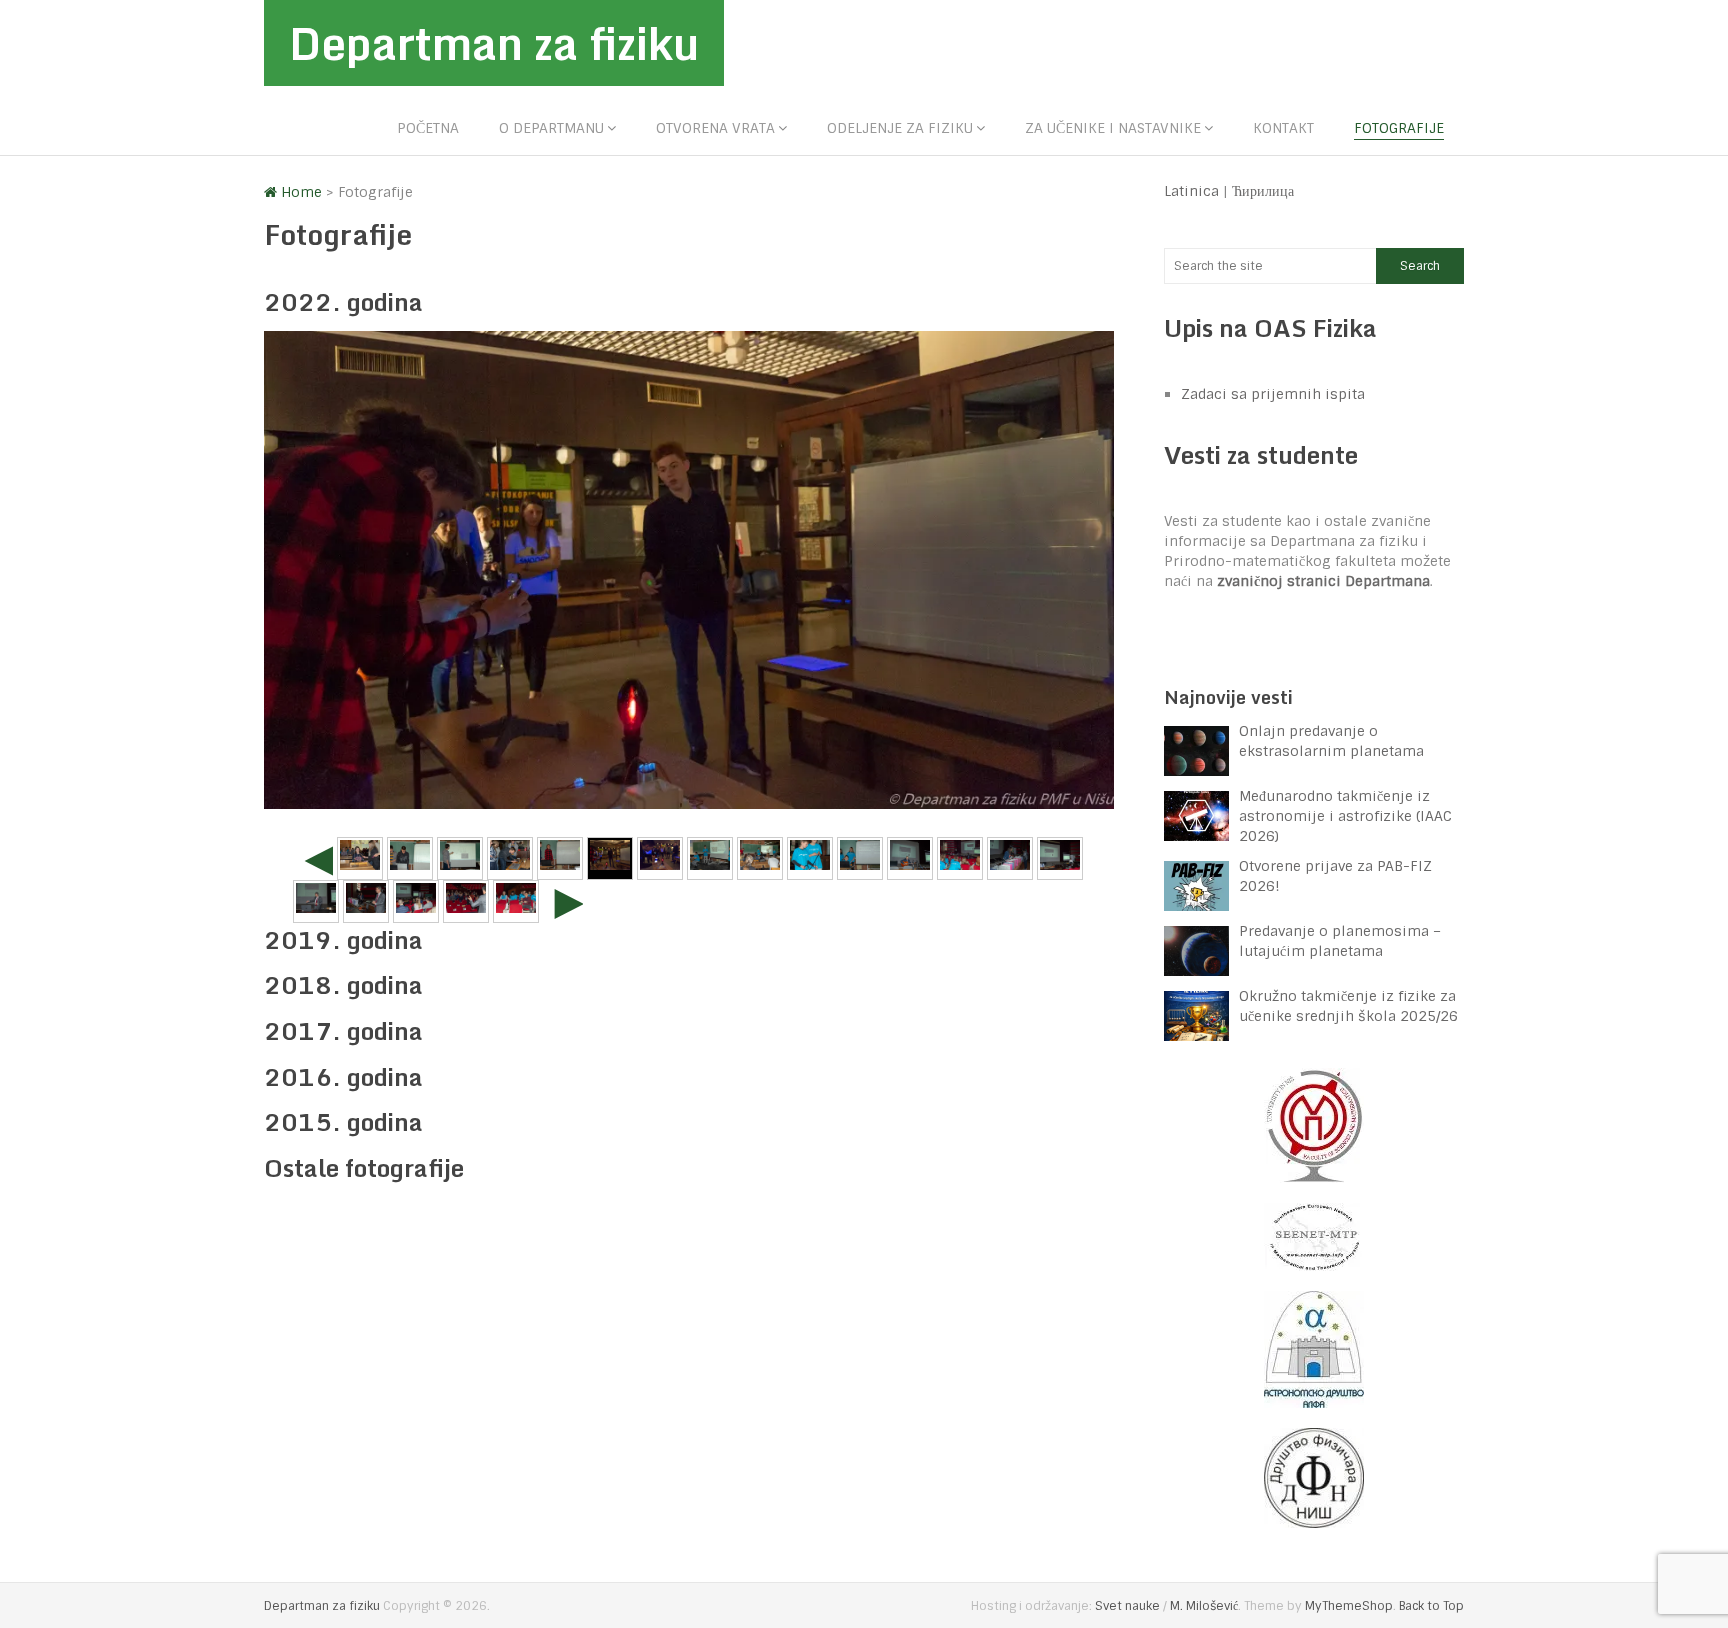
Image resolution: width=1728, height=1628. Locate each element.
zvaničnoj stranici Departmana (1323, 581)
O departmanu (551, 128)
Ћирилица (1263, 191)
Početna (428, 128)
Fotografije (1399, 128)
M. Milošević (1204, 1606)
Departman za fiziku (494, 43)
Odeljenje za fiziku (900, 128)
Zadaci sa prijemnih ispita (1273, 394)
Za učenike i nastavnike (1113, 128)
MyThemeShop (1349, 1606)
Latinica (1191, 191)
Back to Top (1431, 1606)
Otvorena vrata (715, 128)
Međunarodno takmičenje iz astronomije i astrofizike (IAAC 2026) (1345, 816)
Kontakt (1283, 128)
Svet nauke (1127, 1606)
